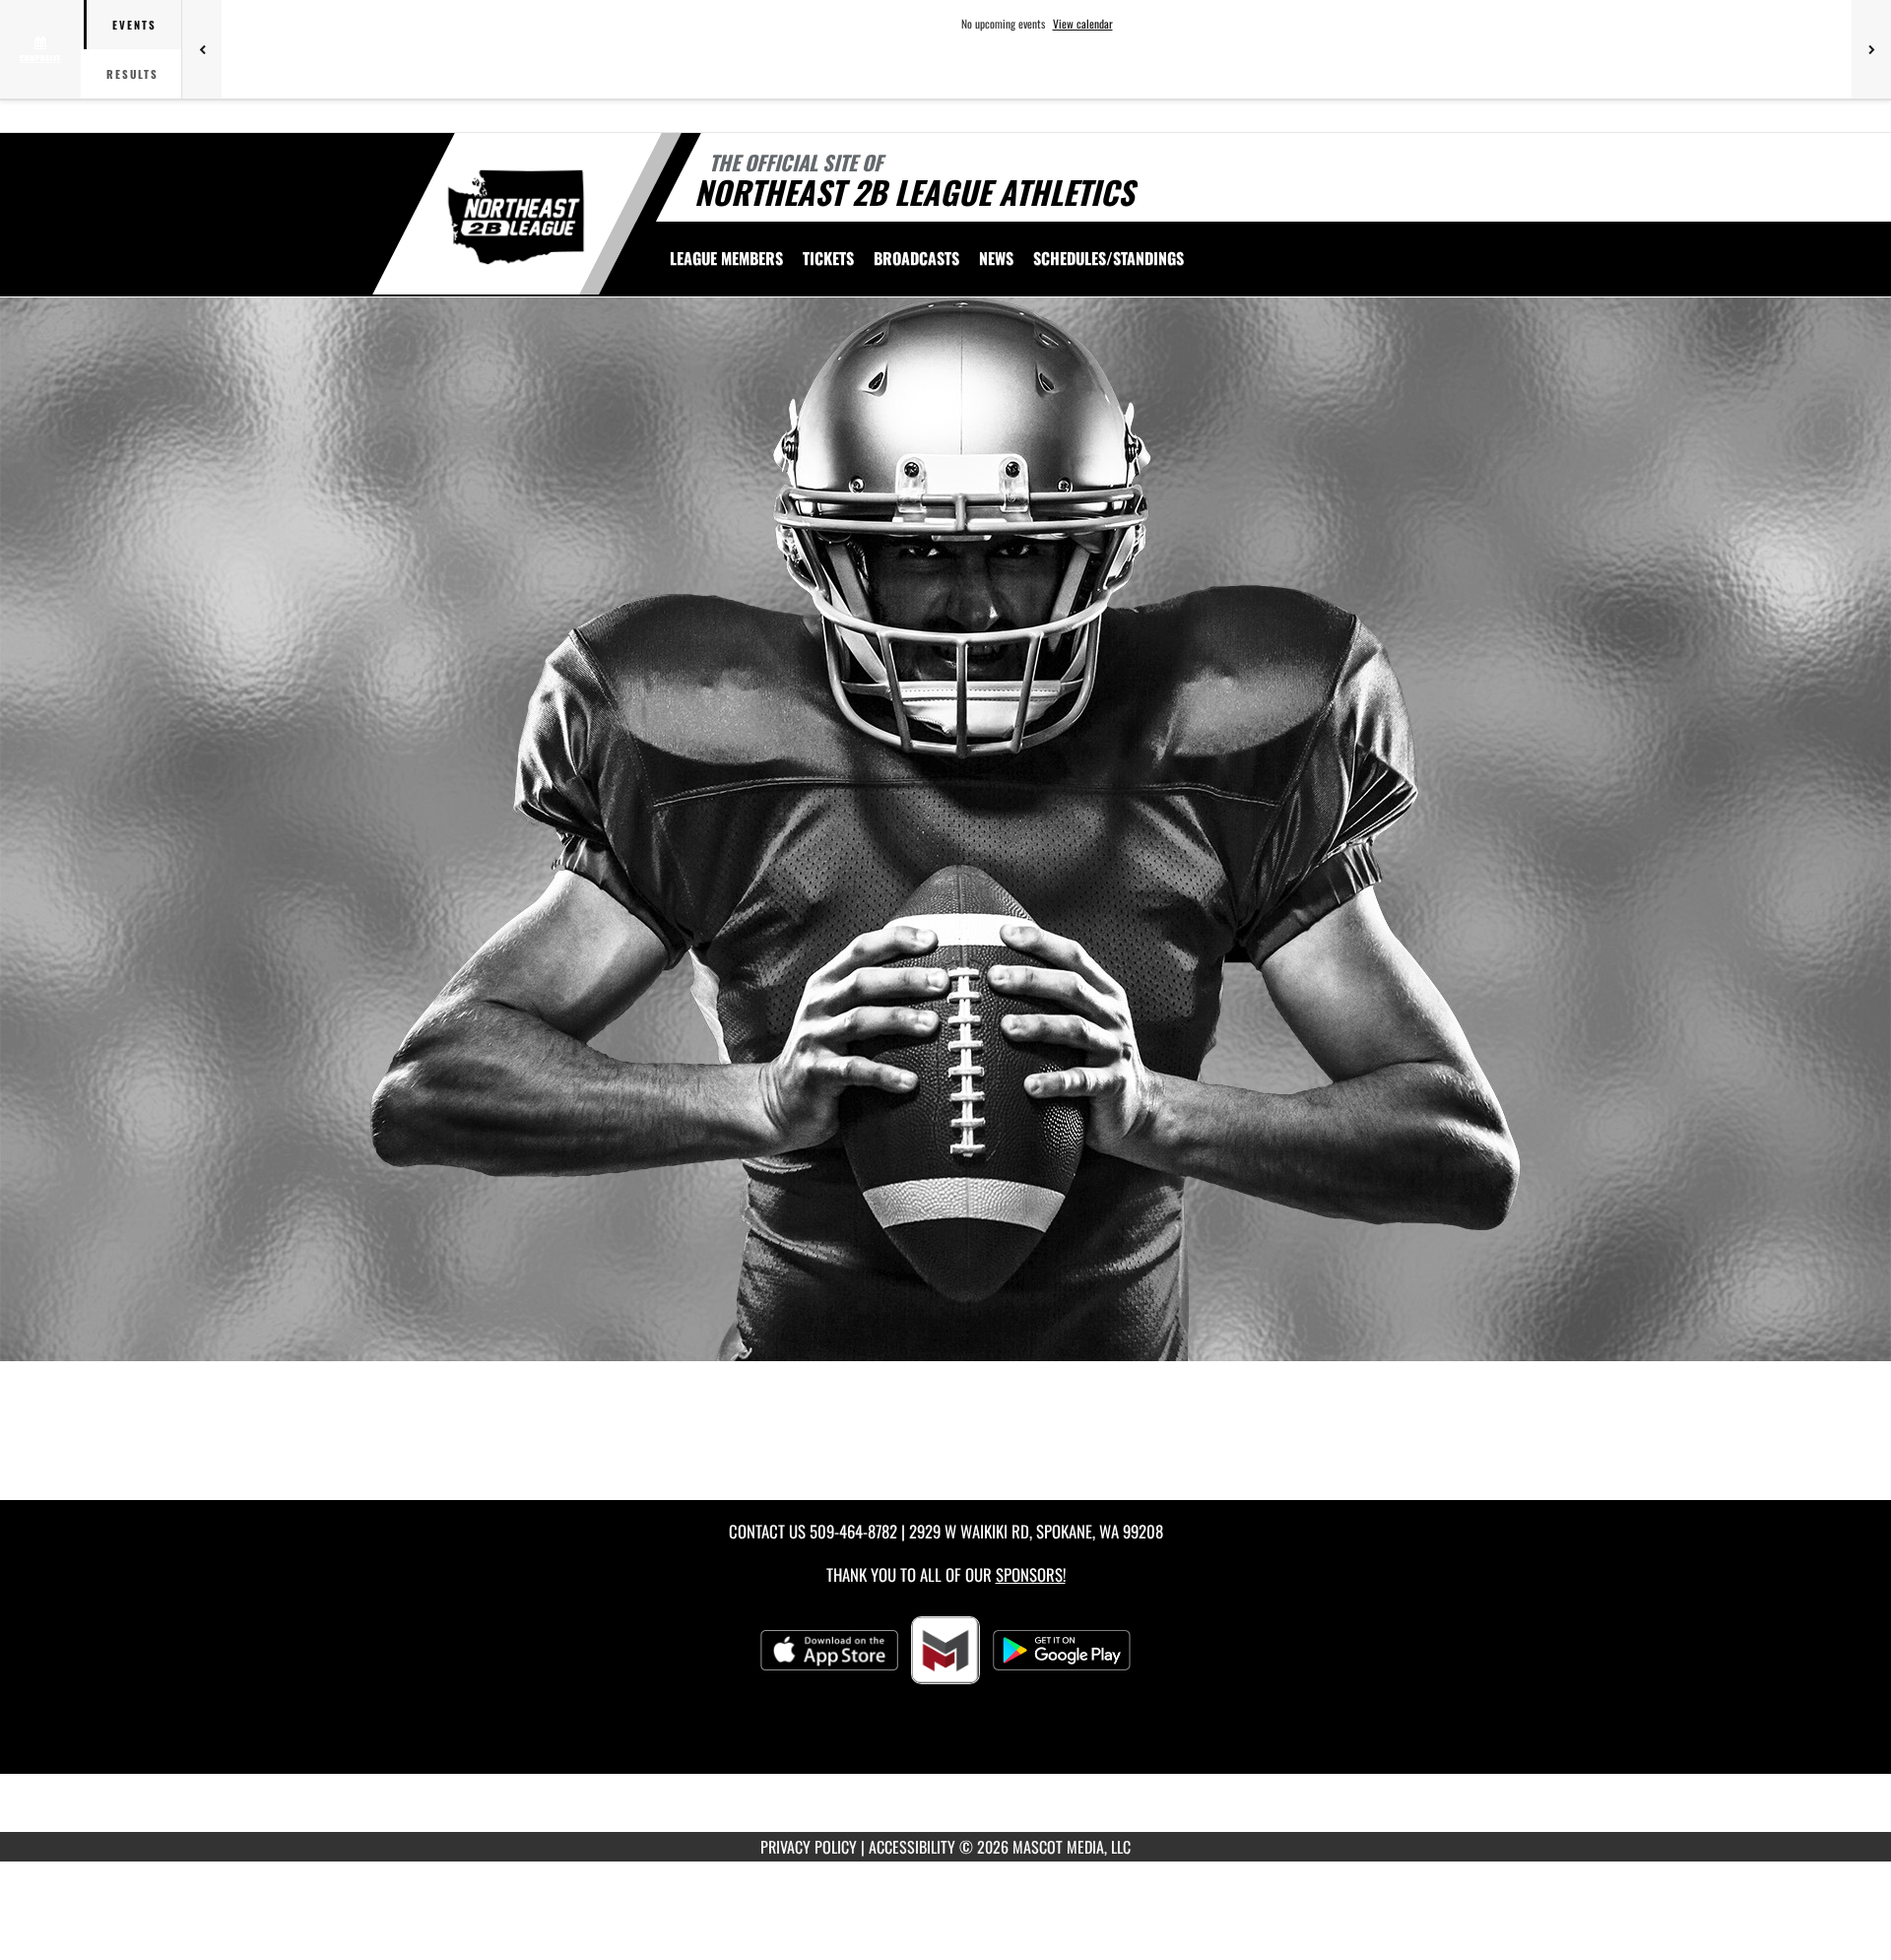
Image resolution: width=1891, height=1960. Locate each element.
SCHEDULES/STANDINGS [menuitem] (1109, 258)
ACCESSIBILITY (912, 1847)
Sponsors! (1031, 1574)
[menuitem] (726, 258)
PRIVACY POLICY (809, 1847)
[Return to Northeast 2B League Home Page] (516, 217)
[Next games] (1871, 49)
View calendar (1083, 24)
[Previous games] (202, 49)
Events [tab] (134, 25)
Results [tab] (132, 74)
